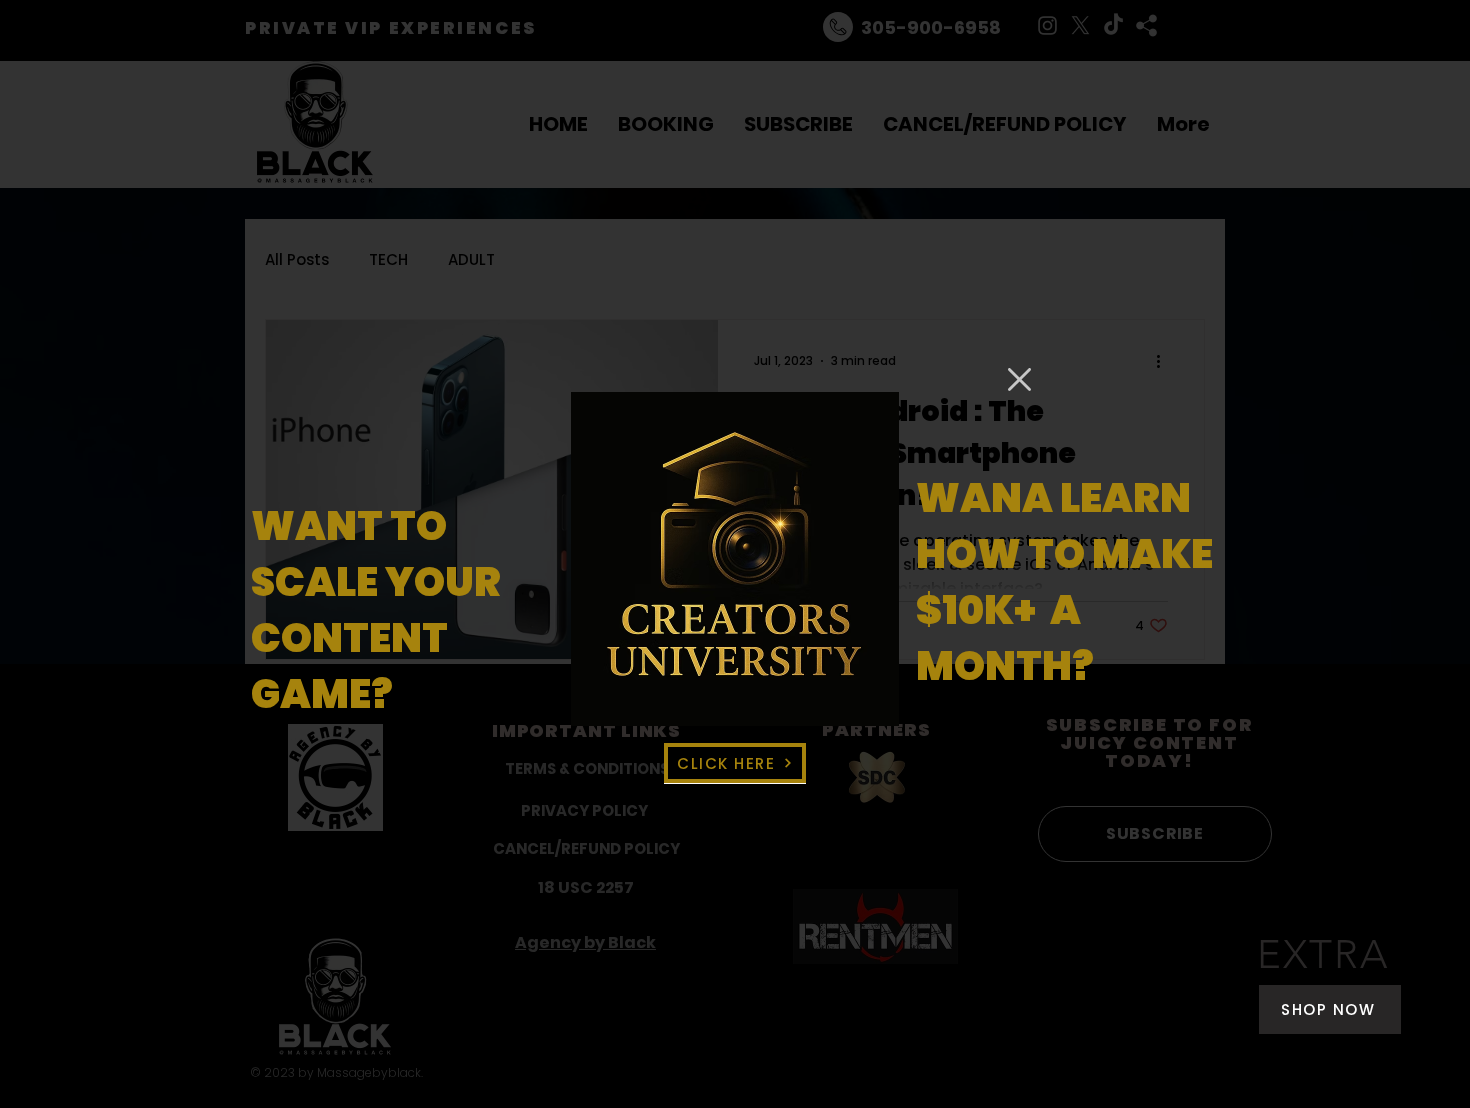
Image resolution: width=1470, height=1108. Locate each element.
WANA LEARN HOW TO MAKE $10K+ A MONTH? (1064, 582)
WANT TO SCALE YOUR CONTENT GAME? (376, 610)
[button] (1019, 379)
